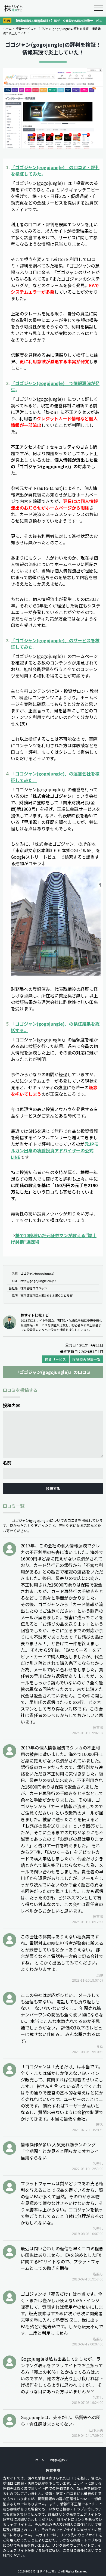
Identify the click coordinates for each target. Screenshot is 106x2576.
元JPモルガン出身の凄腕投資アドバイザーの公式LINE (55, 1150)
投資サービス (24, 29)
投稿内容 (11, 1405)
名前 (7, 1463)
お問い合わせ (59, 2460)
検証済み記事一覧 (86, 1359)
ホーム (7, 29)
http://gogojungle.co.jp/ (38, 1281)
